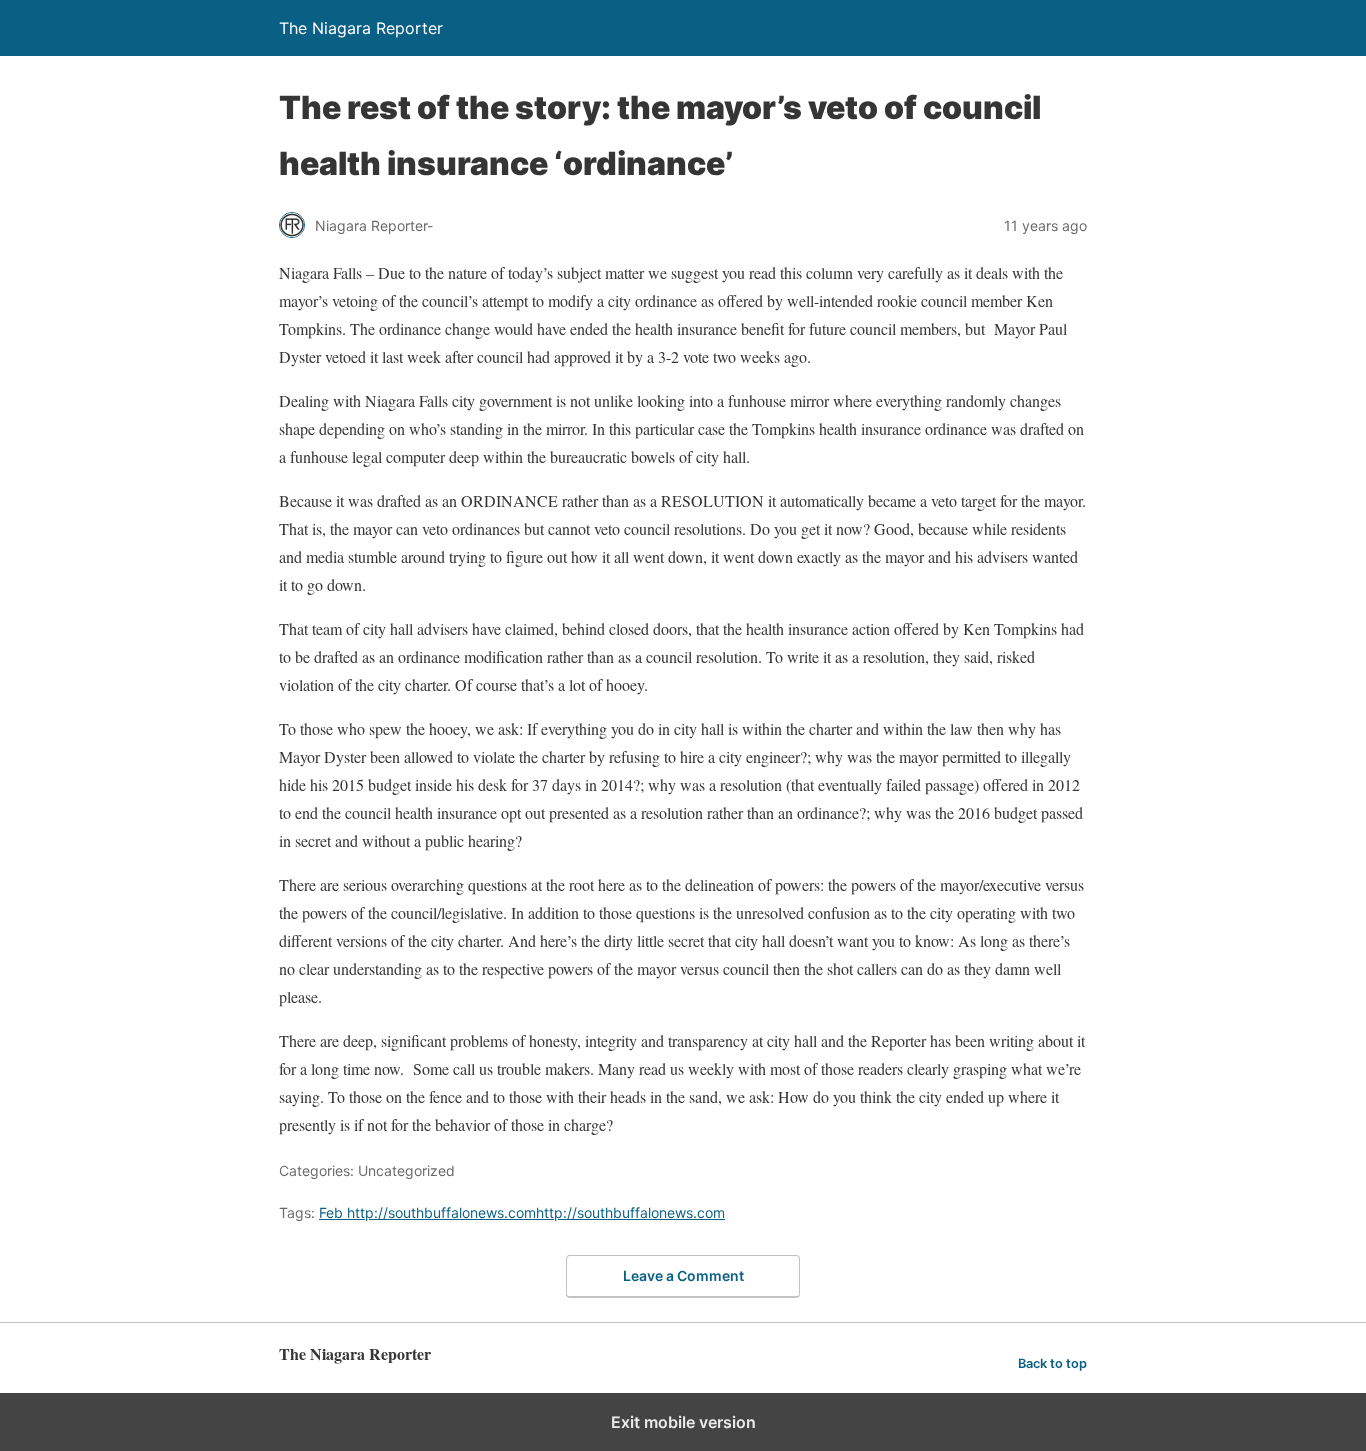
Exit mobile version (683, 1422)
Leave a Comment (683, 1275)
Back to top (1052, 1363)
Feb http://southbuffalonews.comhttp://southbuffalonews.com (522, 1212)
